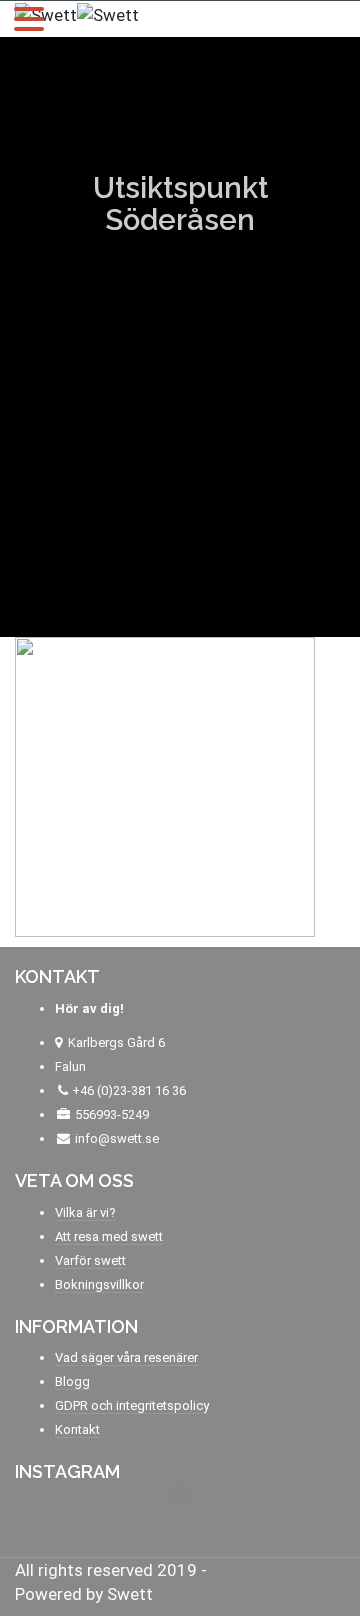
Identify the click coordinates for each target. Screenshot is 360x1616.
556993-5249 (112, 1114)
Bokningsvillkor (99, 1284)
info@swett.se (115, 1138)
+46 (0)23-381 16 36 (129, 1090)
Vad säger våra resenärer (126, 1357)
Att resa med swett (109, 1236)
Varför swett (90, 1260)
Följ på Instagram (193, 1531)
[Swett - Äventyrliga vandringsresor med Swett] (77, 13)
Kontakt (77, 1429)
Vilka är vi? (85, 1212)
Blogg (72, 1381)
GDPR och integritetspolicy (132, 1405)
